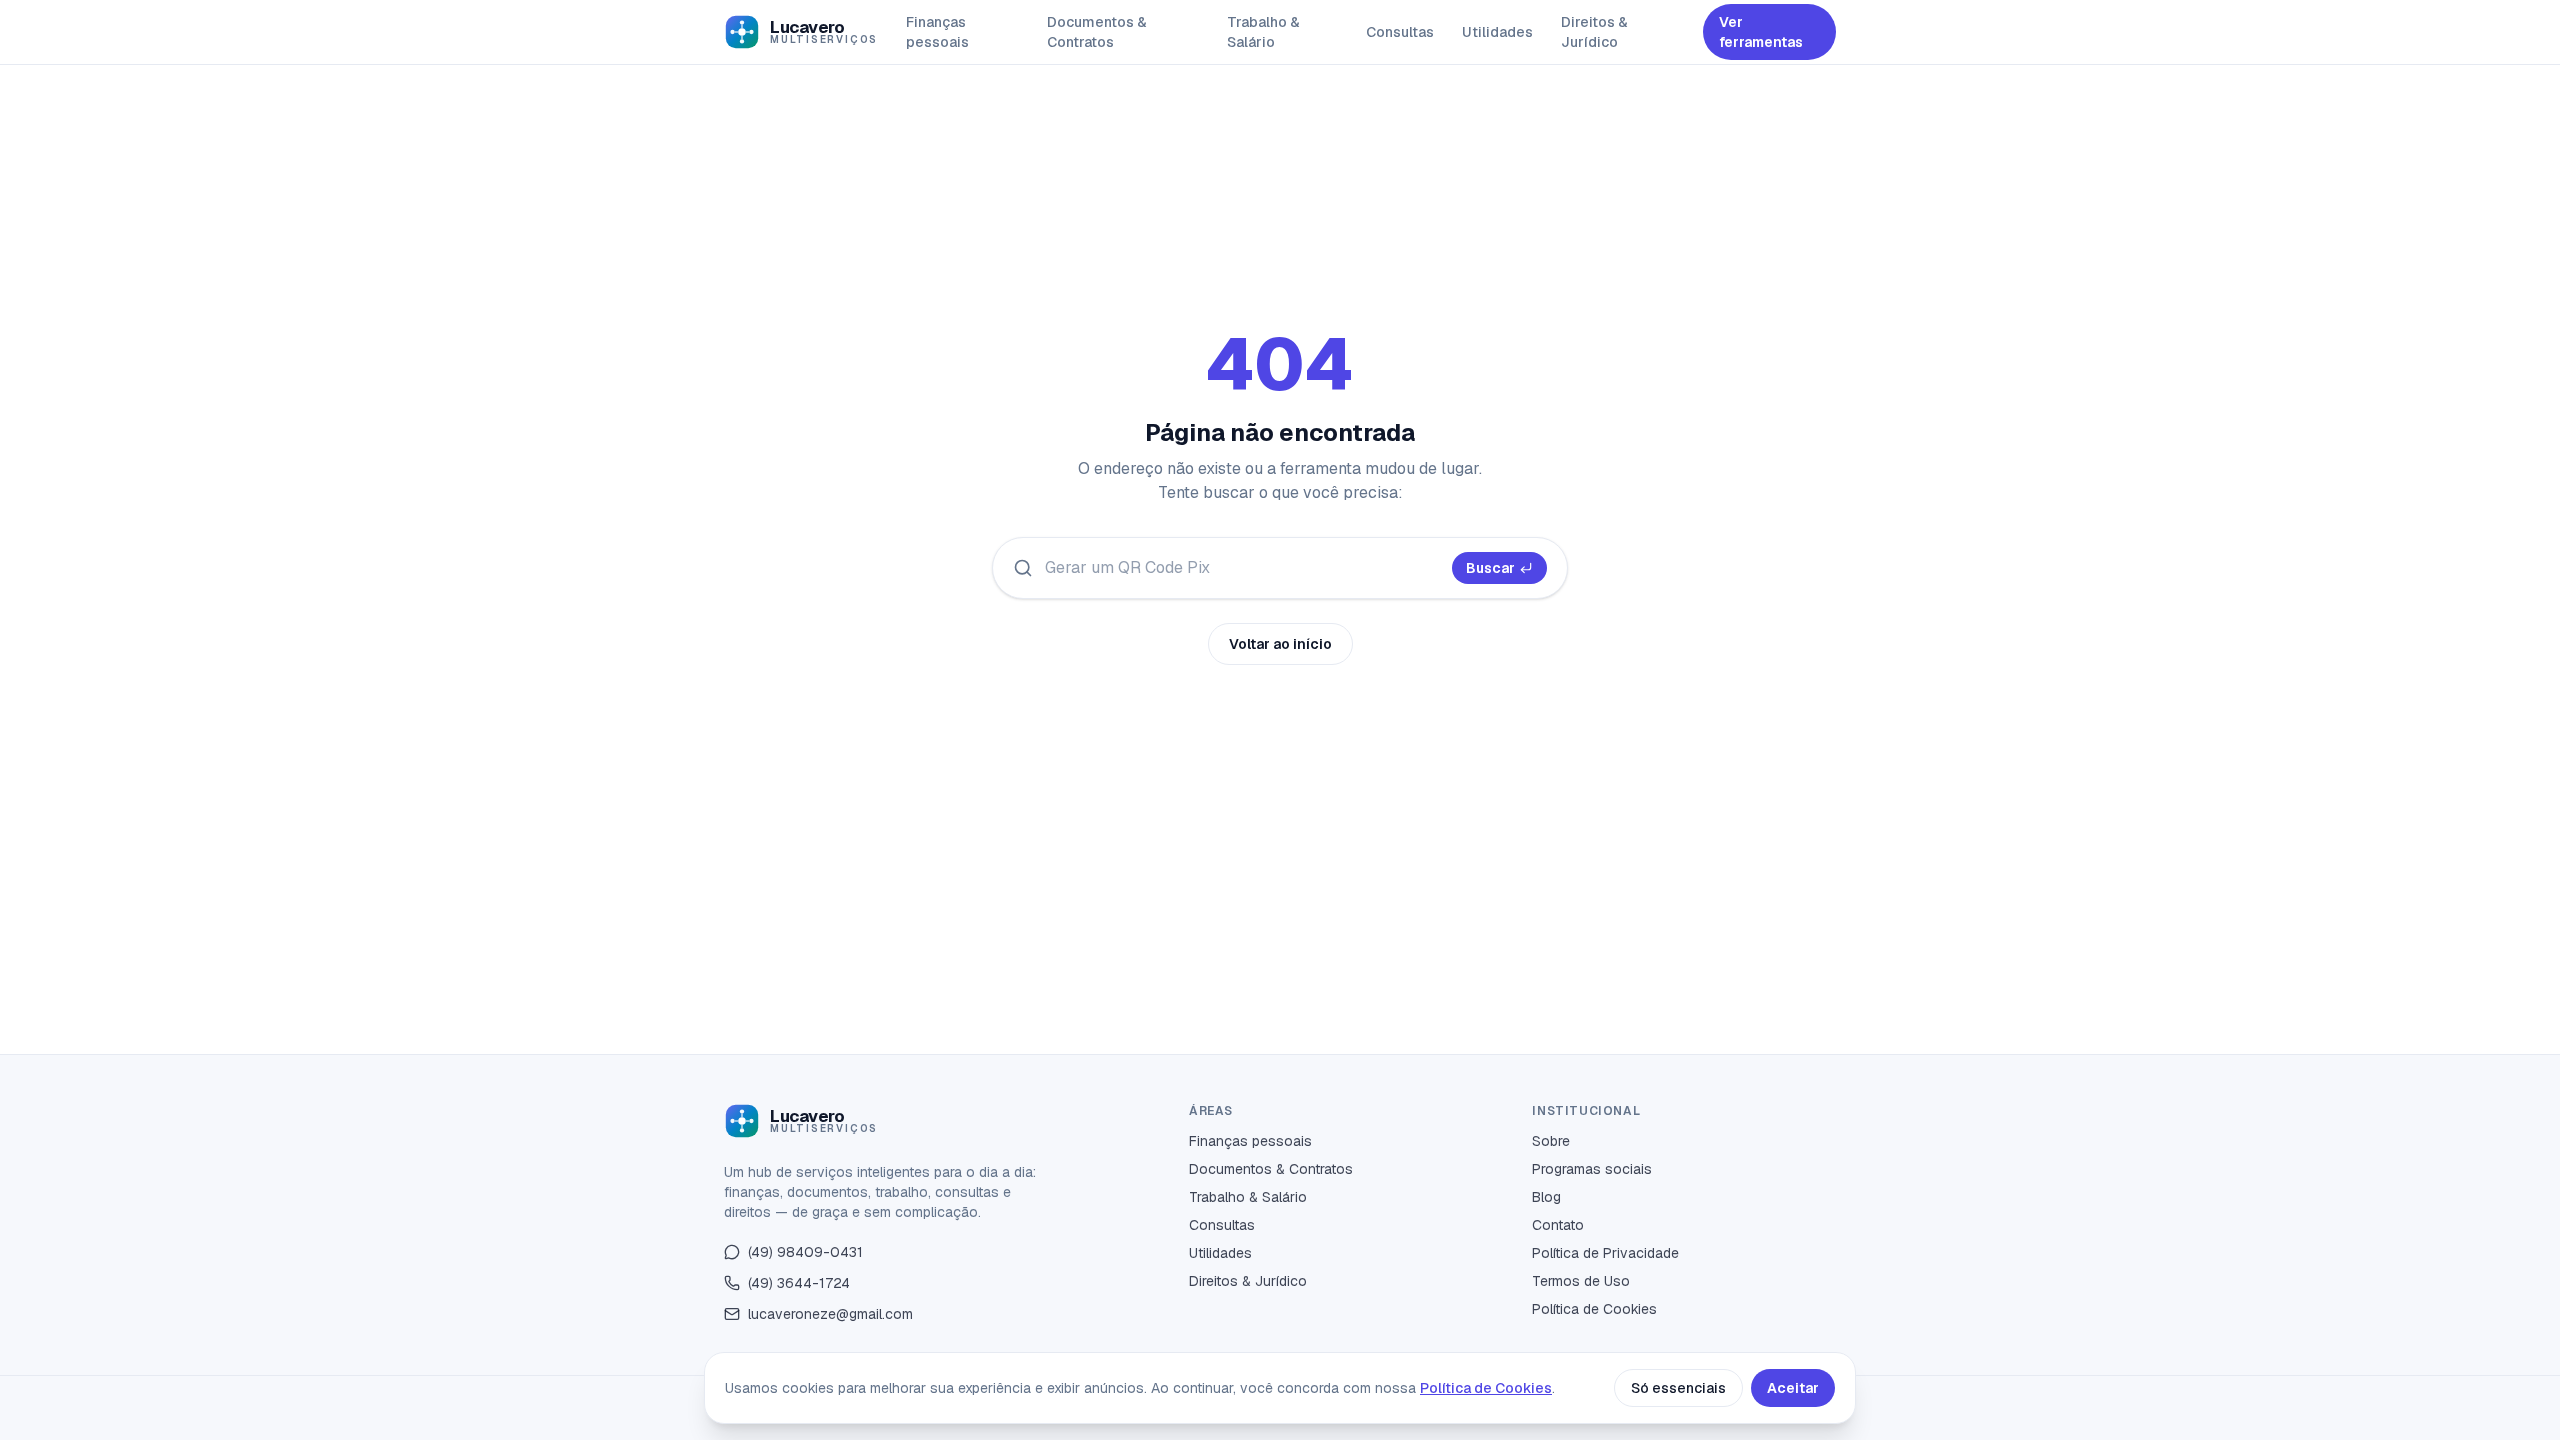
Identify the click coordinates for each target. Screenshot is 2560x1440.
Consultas (1400, 32)
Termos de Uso (1581, 1281)
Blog (1546, 1197)
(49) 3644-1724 (799, 1283)
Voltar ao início (1280, 644)
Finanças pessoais (937, 32)
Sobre (1551, 1141)
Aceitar (1793, 1388)
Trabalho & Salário (1263, 32)
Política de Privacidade (1605, 1253)
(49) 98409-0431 (805, 1252)
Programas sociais (1592, 1169)
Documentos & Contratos (1097, 32)
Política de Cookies (1594, 1309)
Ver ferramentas (1761, 32)
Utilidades (1497, 32)
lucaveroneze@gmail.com (830, 1314)
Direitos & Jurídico (1594, 32)
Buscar (1490, 568)
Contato (1558, 1225)
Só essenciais (1678, 1388)
